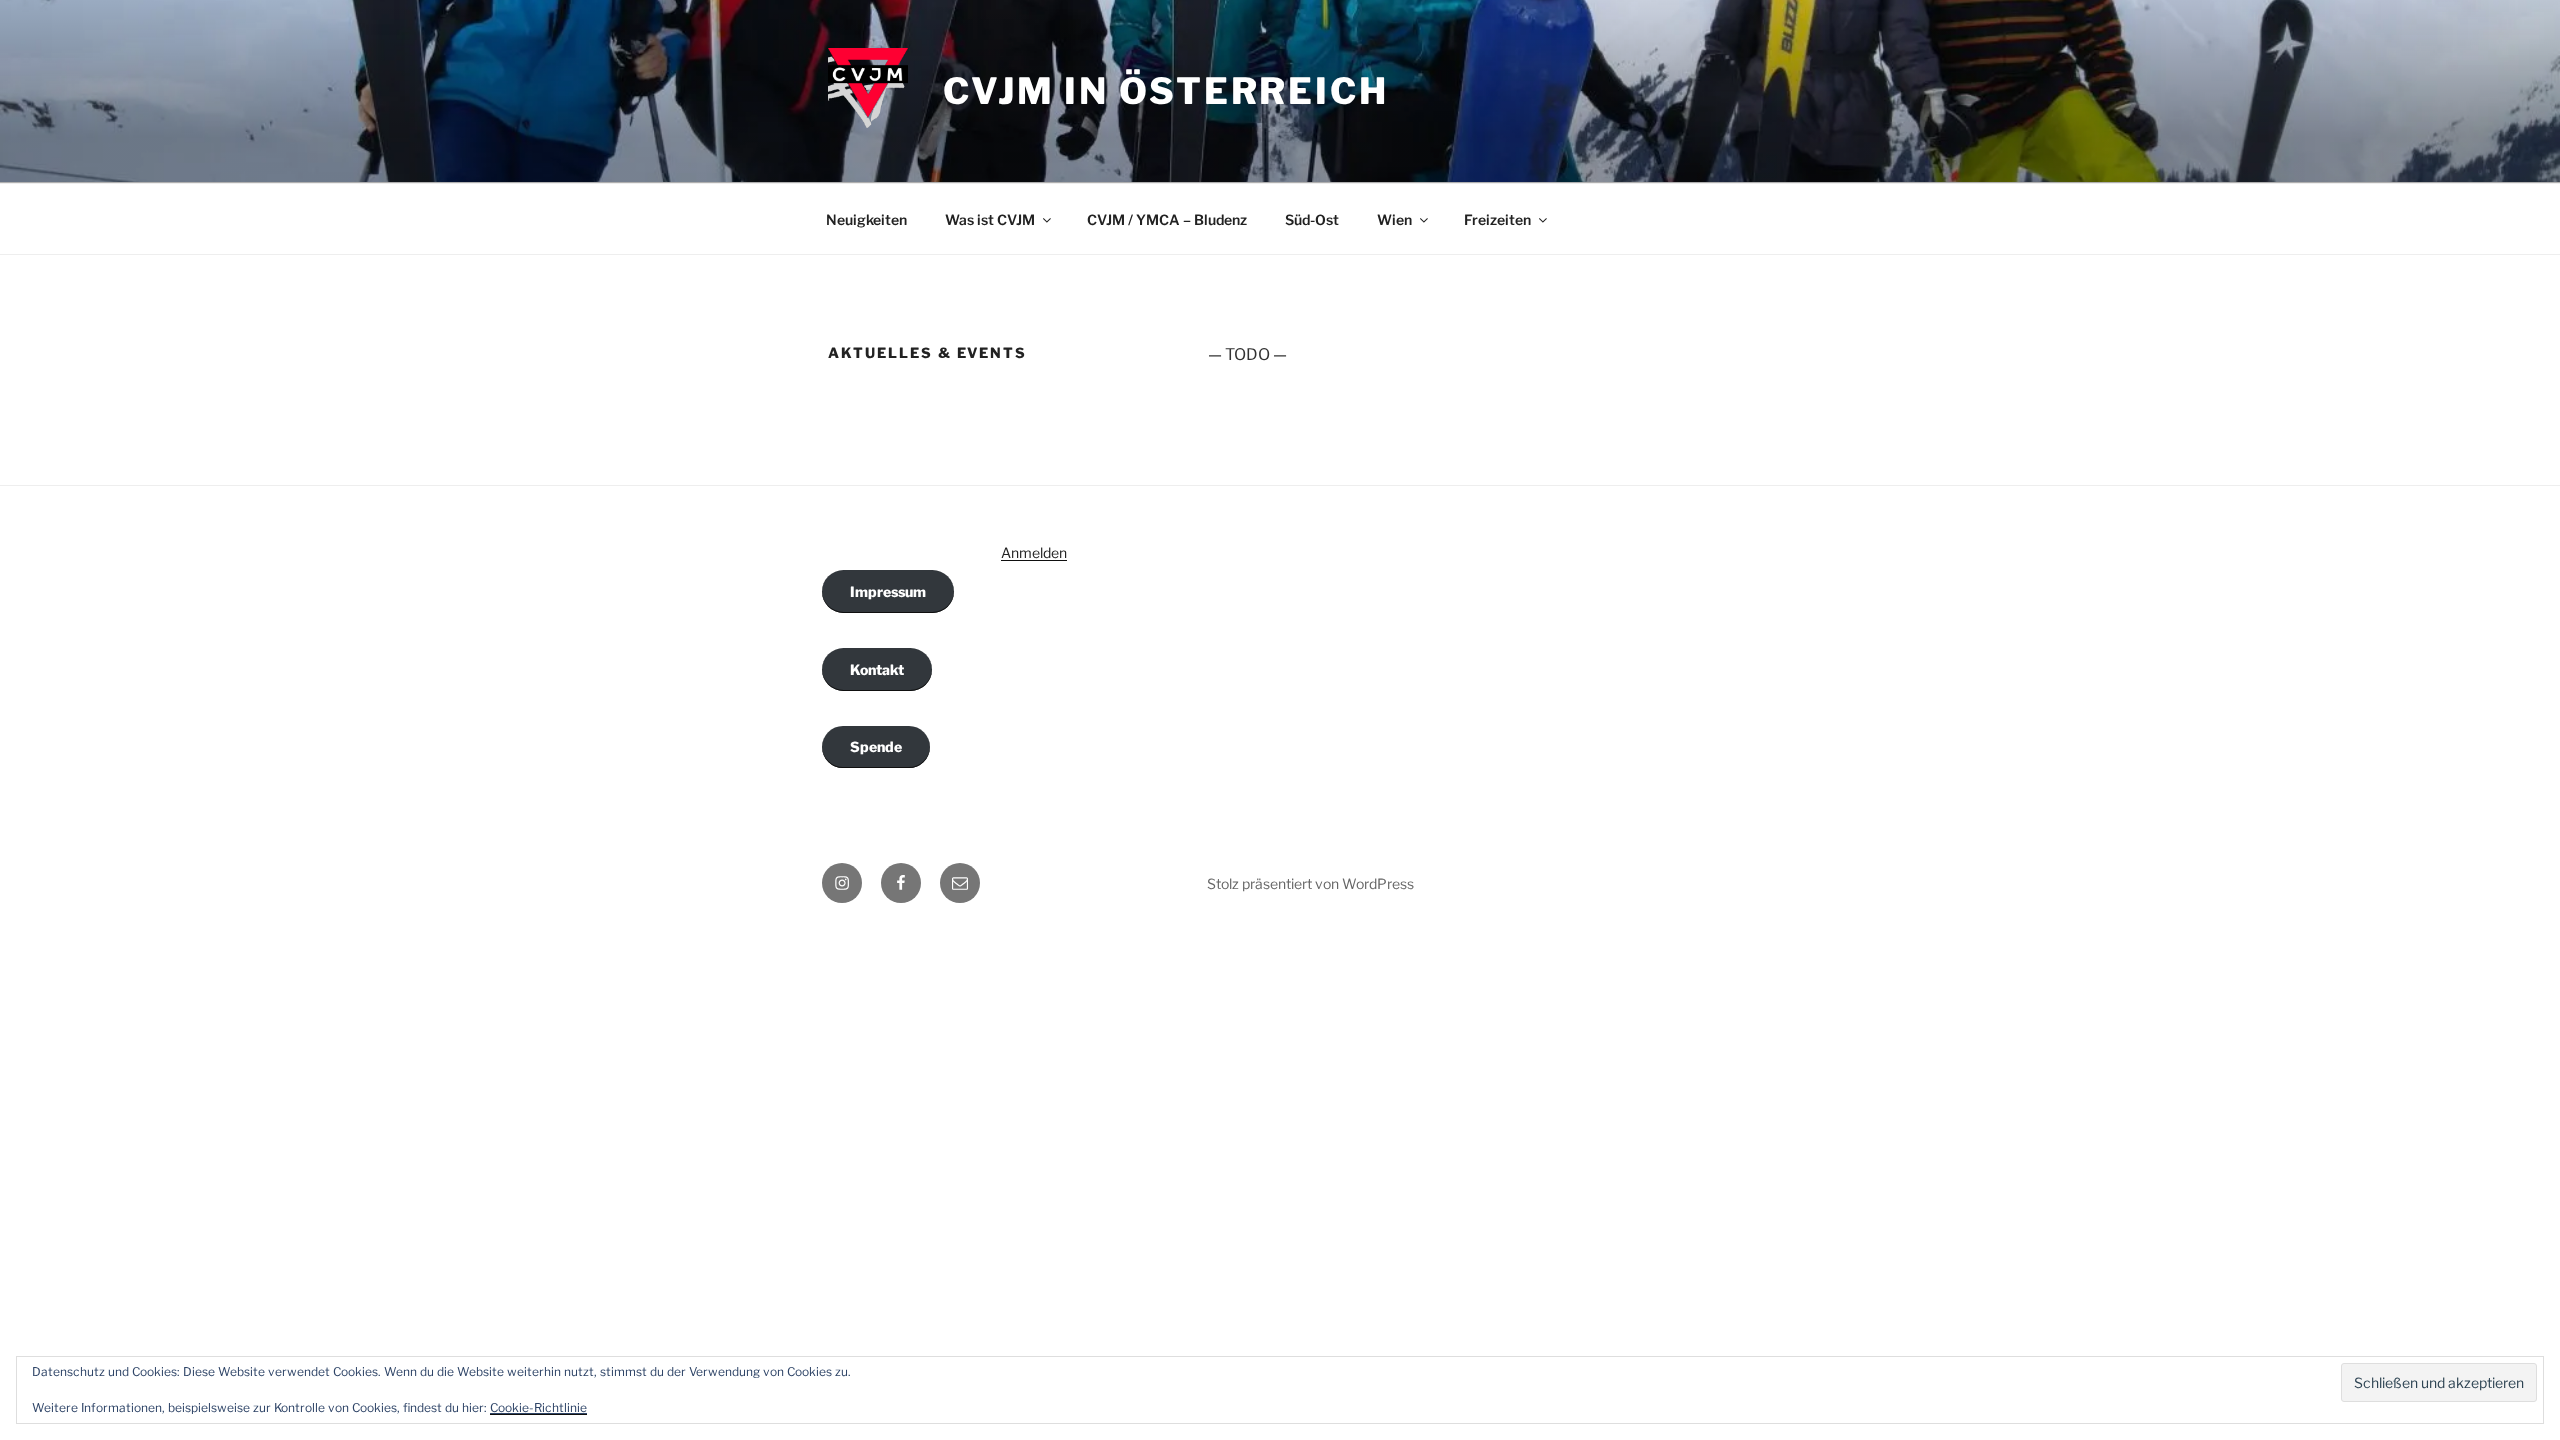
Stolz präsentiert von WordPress (1310, 883)
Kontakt (877, 669)
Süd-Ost (1312, 219)
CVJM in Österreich (1166, 91)
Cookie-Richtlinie (538, 1407)
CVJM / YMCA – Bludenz (1167, 219)
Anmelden (1034, 552)
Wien (1394, 219)
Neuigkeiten (866, 219)
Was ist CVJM (990, 219)
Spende (876, 746)
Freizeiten (1497, 219)
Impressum (888, 591)
